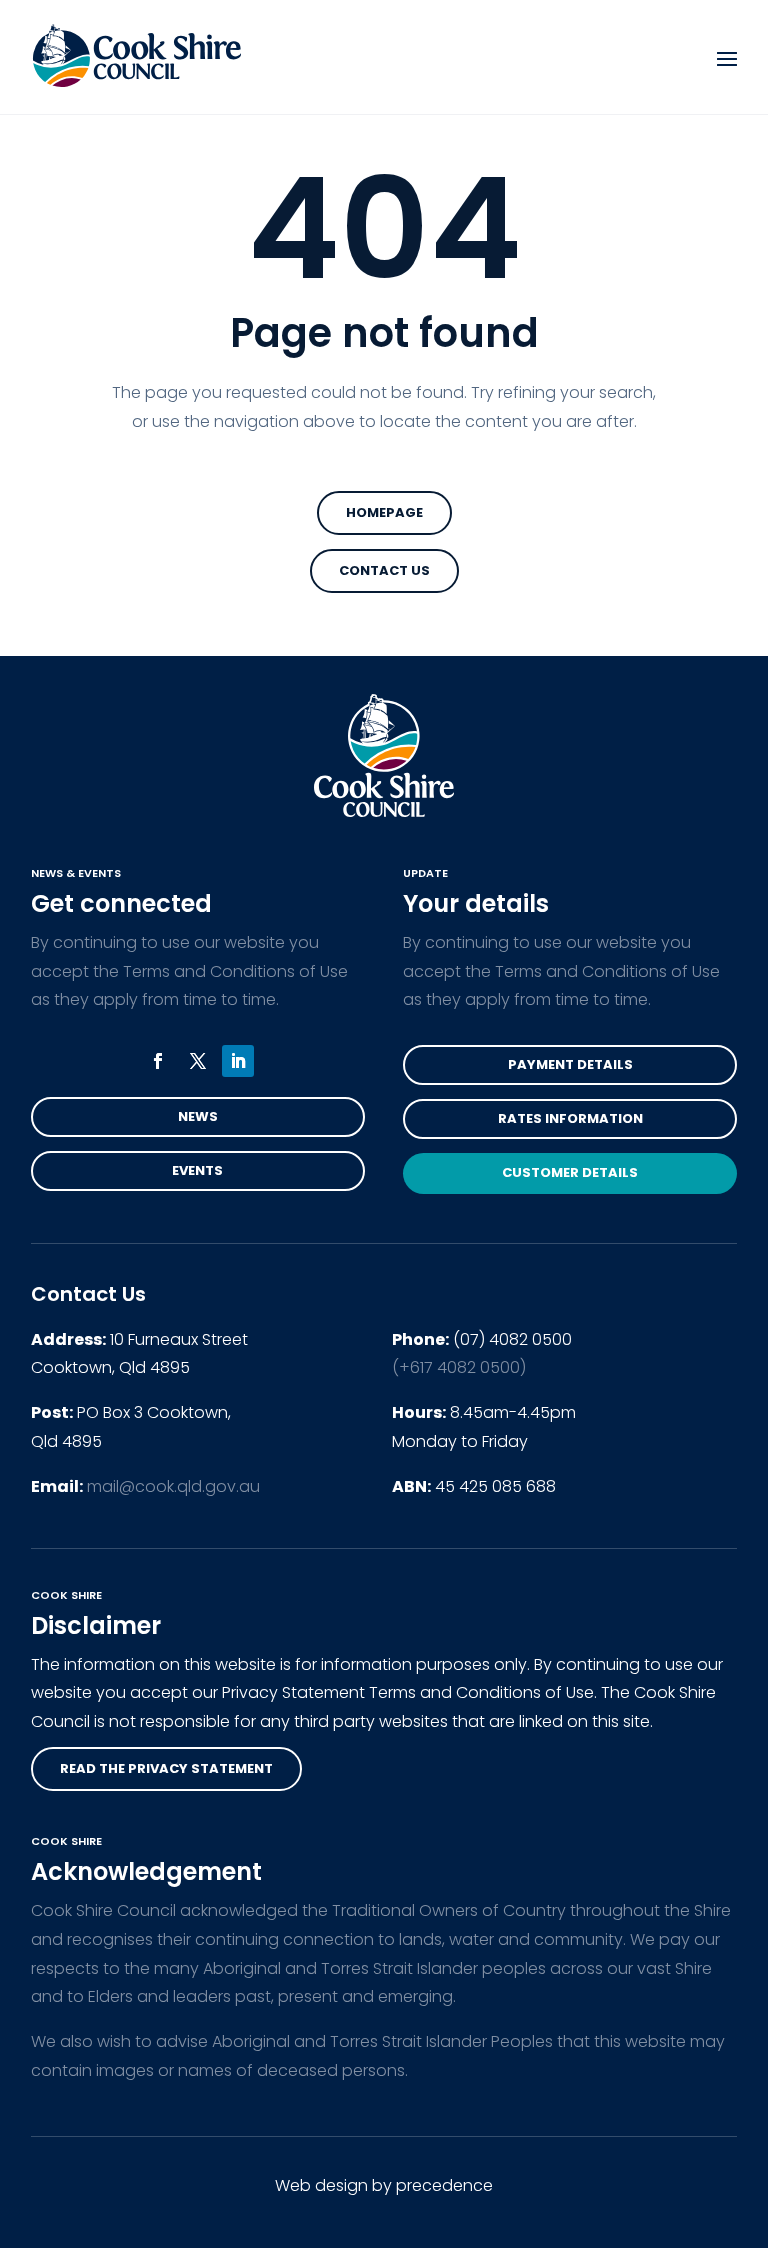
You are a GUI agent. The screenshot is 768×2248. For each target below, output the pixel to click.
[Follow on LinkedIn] (238, 1061)
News (198, 1116)
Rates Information (570, 1118)
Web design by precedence (384, 2185)
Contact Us (384, 570)
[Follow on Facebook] (158, 1061)
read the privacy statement (166, 1768)
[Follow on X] (198, 1061)
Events (197, 1170)
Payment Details (570, 1064)
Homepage (384, 512)
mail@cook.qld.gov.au (173, 1486)
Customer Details (570, 1172)
